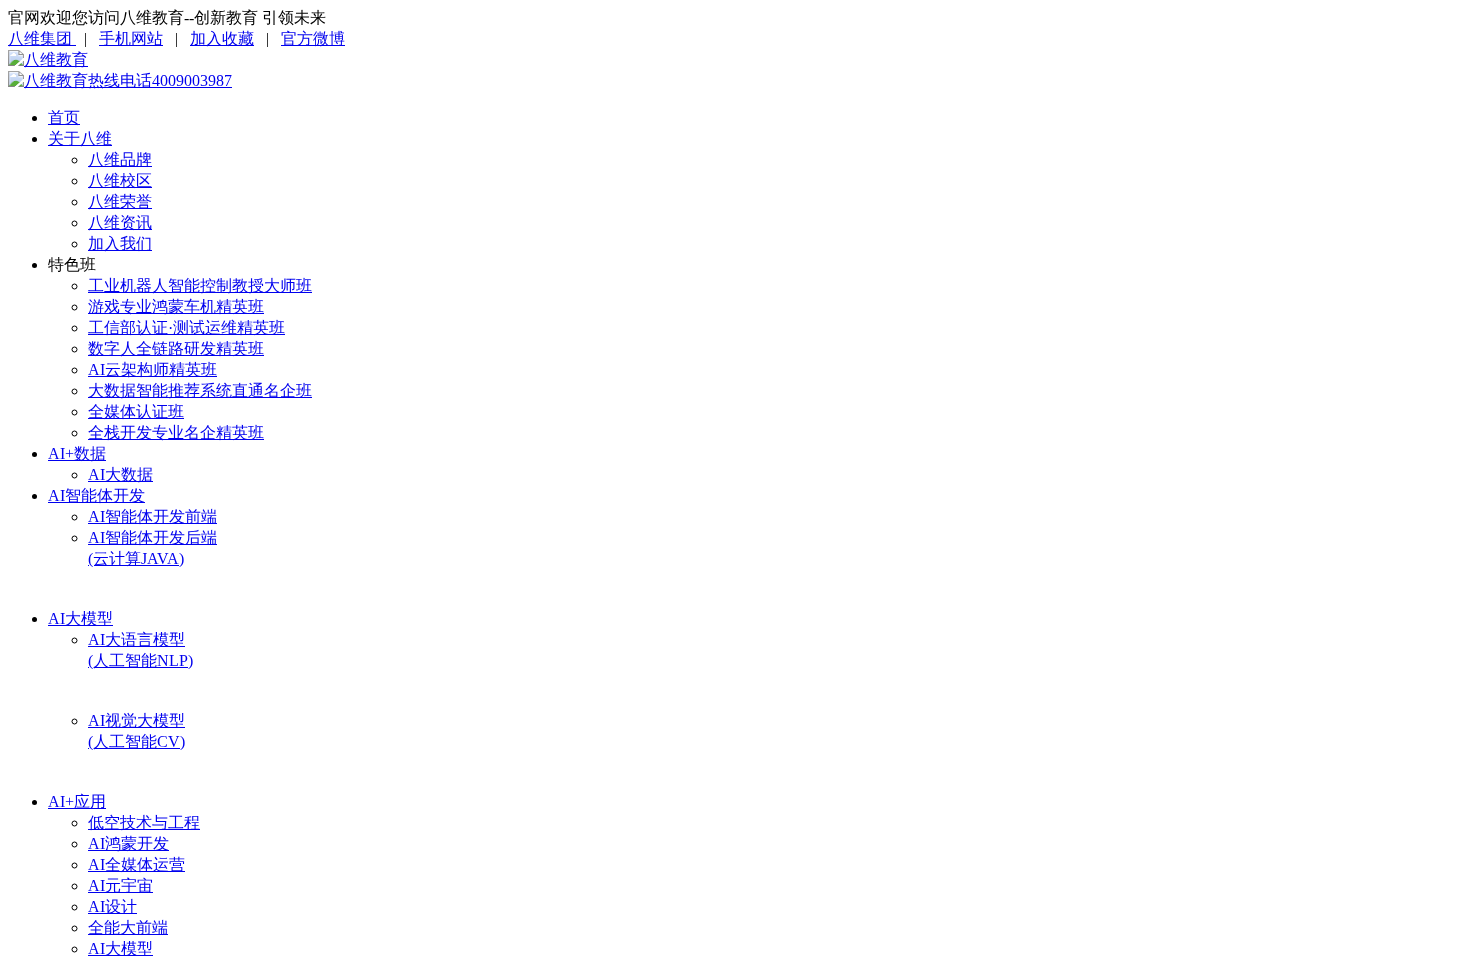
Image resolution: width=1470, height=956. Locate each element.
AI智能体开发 (96, 495)
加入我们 (120, 243)
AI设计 (112, 906)
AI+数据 (77, 453)
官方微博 (313, 38)
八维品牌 (120, 159)
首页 (64, 117)
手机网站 (131, 38)
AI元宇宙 (120, 885)
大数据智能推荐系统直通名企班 (200, 390)
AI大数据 (120, 474)
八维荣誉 (120, 201)
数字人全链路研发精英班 (176, 348)
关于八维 (80, 138)
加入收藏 (222, 38)
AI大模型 (80, 618)
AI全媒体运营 (136, 864)
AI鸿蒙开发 (128, 843)
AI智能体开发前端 (152, 516)
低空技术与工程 (144, 822)
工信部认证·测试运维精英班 (186, 327)
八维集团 (42, 38)
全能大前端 (128, 927)
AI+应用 (77, 801)
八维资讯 (120, 222)
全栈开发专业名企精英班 (176, 432)
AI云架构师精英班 (152, 369)
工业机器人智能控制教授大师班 (200, 285)
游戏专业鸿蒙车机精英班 (176, 306)
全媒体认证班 (136, 411)
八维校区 (120, 180)
